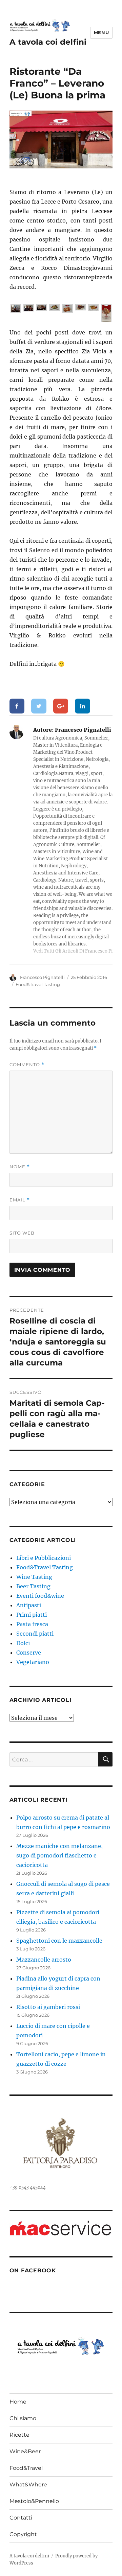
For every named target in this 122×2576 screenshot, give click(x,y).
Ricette (19, 2435)
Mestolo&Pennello (34, 2501)
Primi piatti (32, 1615)
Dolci (23, 1643)
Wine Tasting (34, 1577)
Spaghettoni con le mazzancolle (59, 1941)
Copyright (23, 2534)
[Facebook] (17, 706)
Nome (20, 1167)
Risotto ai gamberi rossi (48, 2007)
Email (20, 1200)
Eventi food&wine (40, 1596)
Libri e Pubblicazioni (44, 1558)
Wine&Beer (25, 2451)
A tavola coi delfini (48, 42)
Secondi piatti (35, 1634)
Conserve (29, 1653)
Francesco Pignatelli (42, 977)
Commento (27, 1065)
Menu (101, 32)
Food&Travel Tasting (38, 984)
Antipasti (29, 1605)
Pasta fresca (32, 1624)
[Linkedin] (83, 706)
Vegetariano (33, 1662)
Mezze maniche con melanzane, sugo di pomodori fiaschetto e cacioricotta (59, 1855)
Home (18, 2402)
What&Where (28, 2485)
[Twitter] (39, 706)
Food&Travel (26, 2468)
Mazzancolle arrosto (44, 1960)
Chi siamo (23, 2418)
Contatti (21, 2518)
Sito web (22, 1233)
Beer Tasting (33, 1586)
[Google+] (61, 706)
